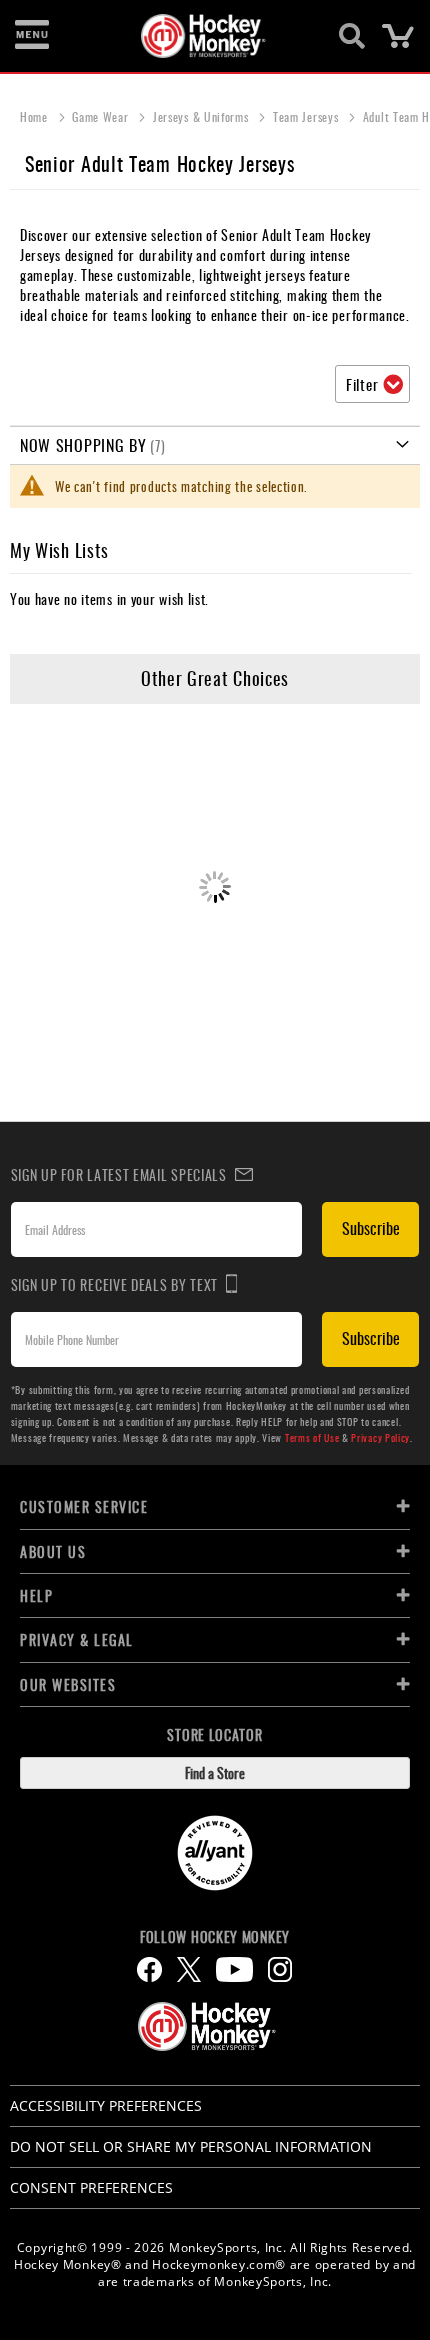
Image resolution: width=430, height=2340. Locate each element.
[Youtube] (234, 1969)
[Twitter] (189, 1969)
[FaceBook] (149, 1969)
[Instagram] (280, 1969)
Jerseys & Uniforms (202, 116)
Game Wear (102, 116)
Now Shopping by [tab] (83, 445)
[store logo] (203, 36)
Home (36, 116)
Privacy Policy (380, 1437)
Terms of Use (312, 1437)
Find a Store (215, 1772)
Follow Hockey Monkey (215, 1937)
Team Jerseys (307, 116)
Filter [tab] (362, 384)
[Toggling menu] (32, 36)
